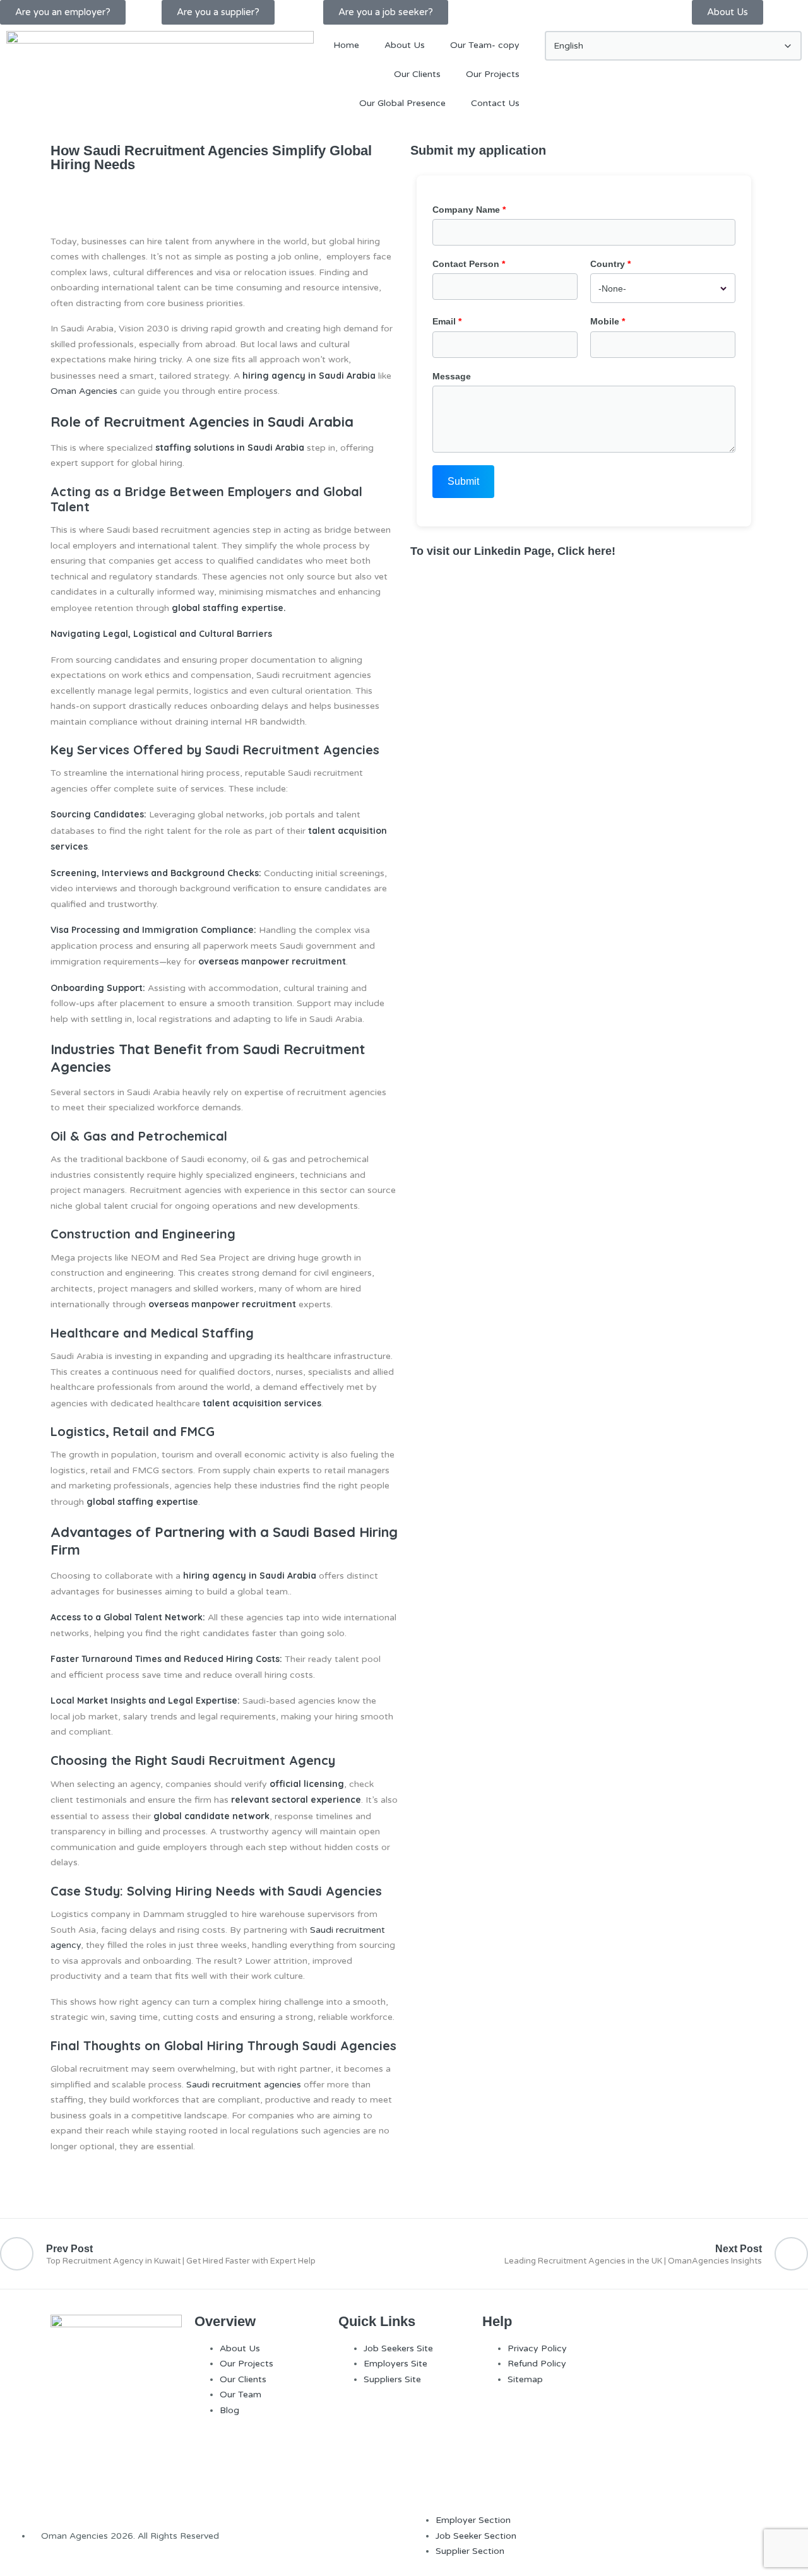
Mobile (605, 321)
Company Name (466, 210)
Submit (463, 481)
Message (452, 376)
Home (346, 45)
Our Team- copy (485, 45)
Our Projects (493, 74)
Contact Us (495, 103)
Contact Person (466, 264)
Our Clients (417, 74)
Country (608, 264)
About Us (405, 45)
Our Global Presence (402, 103)
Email (444, 321)
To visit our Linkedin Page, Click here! (513, 551)
